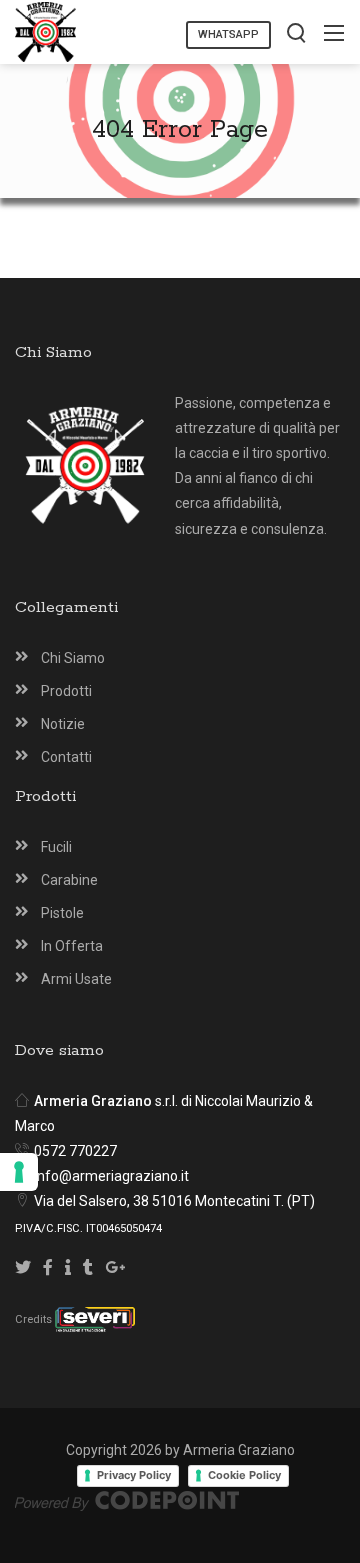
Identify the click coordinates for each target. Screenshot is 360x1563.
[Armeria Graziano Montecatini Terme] (45, 30)
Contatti (66, 757)
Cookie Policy (244, 1475)
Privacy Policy (134, 1475)
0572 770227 (75, 1151)
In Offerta (72, 946)
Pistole (62, 913)
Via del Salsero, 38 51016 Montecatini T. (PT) (174, 1201)
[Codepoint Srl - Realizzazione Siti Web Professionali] (127, 1500)
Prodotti (66, 691)
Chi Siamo (73, 658)
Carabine (69, 880)
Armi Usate (76, 979)
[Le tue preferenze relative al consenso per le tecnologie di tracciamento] (19, 1172)
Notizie (63, 724)
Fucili (56, 847)
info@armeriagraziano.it (111, 1176)
